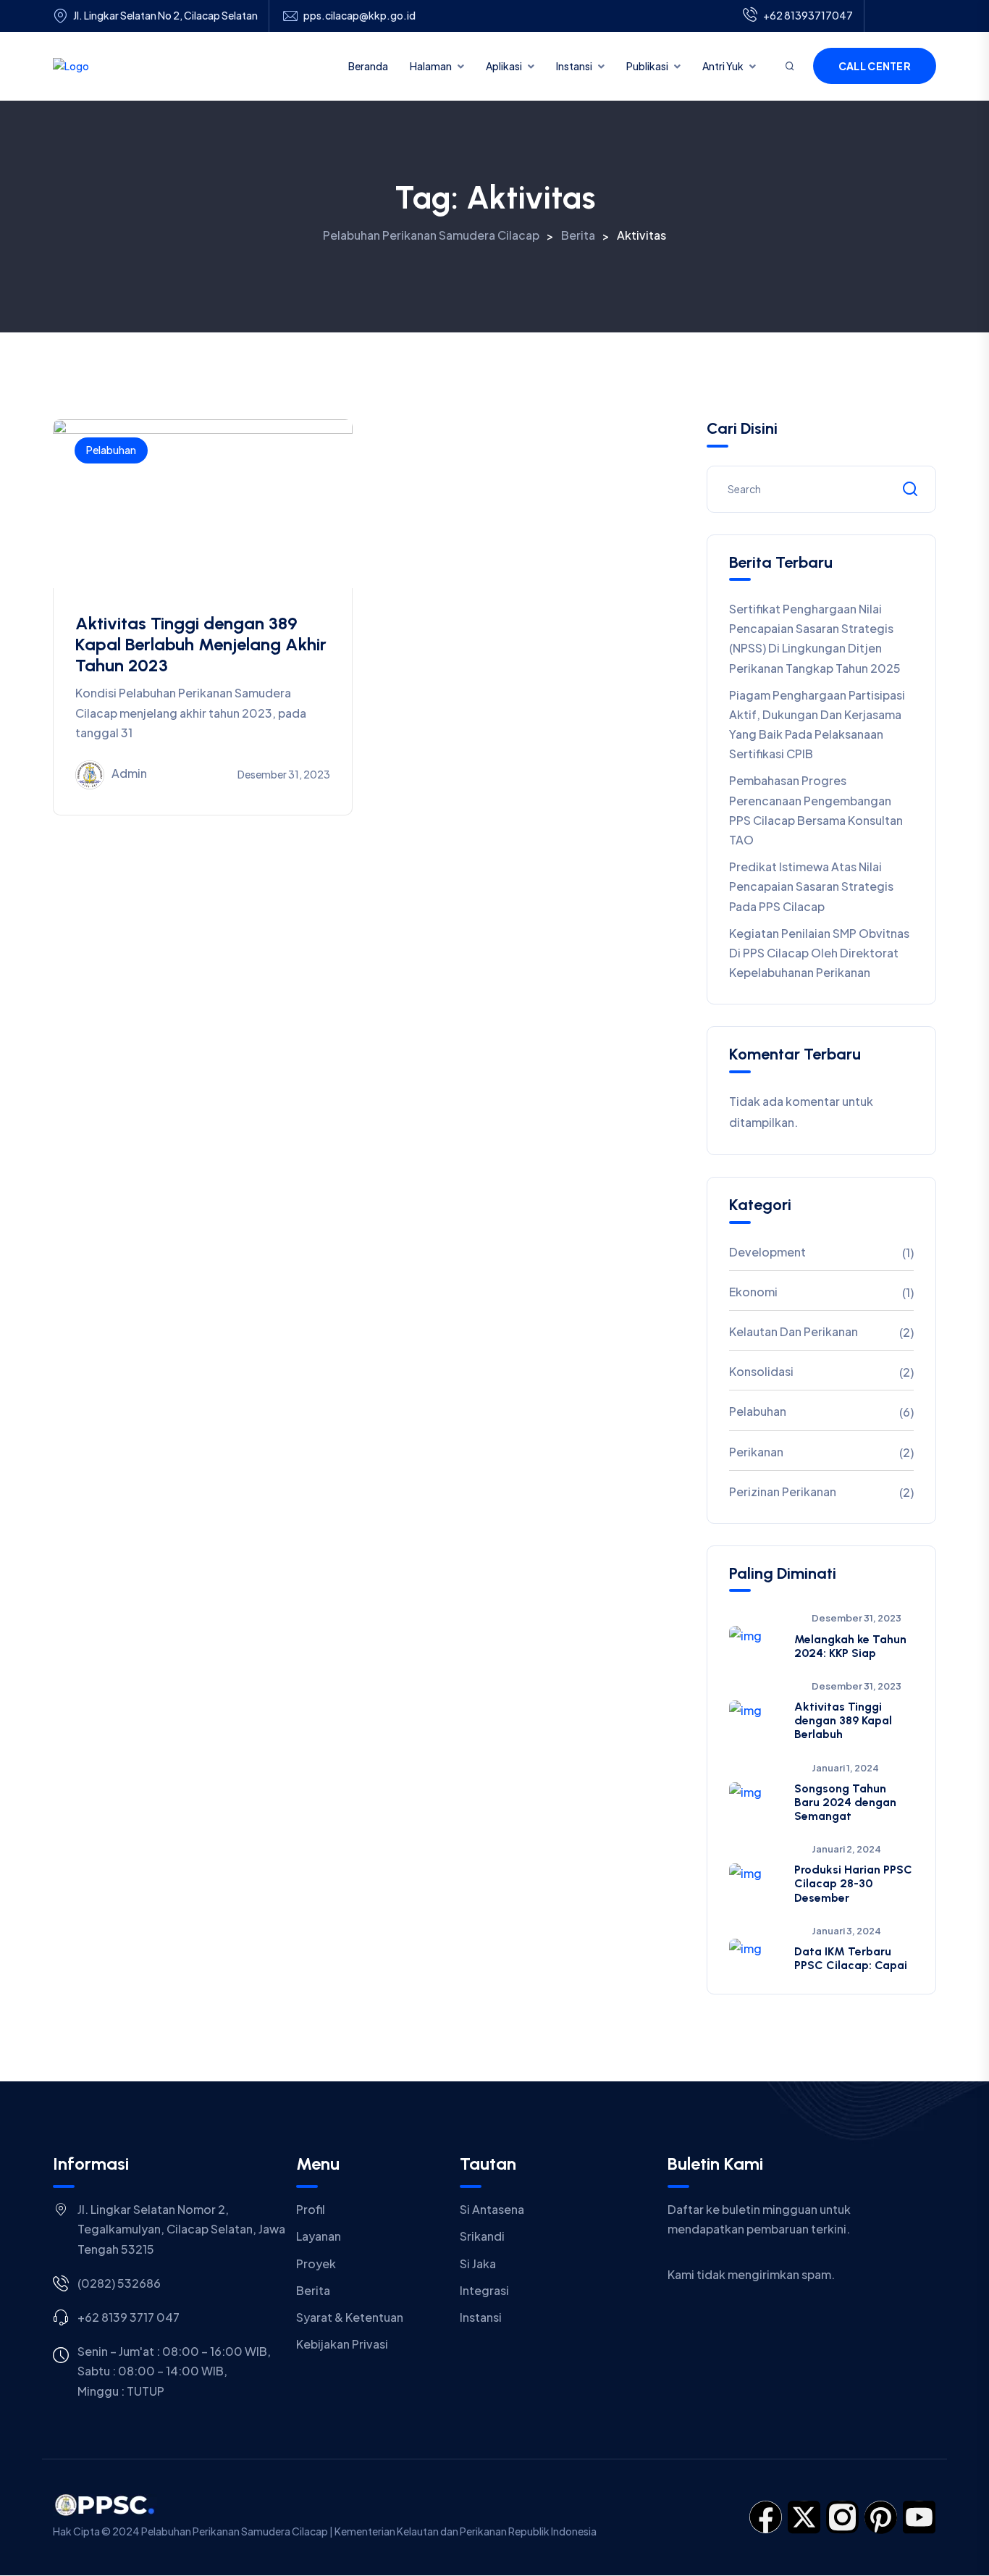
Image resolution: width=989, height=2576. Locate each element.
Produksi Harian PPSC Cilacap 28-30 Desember (853, 1883)
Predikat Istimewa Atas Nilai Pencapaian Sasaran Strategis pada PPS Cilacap (811, 886)
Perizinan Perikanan (783, 1492)
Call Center (875, 66)
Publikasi (647, 66)
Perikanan (756, 1452)
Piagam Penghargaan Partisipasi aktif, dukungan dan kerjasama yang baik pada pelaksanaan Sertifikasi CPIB (817, 725)
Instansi (574, 66)
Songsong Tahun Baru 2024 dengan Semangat (845, 1802)
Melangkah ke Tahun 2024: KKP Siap (850, 1646)
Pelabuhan (111, 450)
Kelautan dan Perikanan (794, 1331)
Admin (129, 773)
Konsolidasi (761, 1371)
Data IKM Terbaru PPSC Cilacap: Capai (851, 1958)
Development (767, 1252)
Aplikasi (504, 66)
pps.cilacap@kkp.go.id (359, 16)
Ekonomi (753, 1292)
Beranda (368, 66)
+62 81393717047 (808, 15)
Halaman (431, 66)
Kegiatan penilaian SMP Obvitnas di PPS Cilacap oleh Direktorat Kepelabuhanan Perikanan (819, 953)
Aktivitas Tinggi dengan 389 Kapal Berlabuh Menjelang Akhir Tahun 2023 (201, 644)
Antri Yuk (723, 66)
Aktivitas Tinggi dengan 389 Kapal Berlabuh (843, 1720)
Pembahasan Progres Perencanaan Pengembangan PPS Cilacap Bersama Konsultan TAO (816, 810)
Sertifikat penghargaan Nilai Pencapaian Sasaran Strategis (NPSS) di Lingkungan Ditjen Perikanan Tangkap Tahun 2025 (815, 638)
